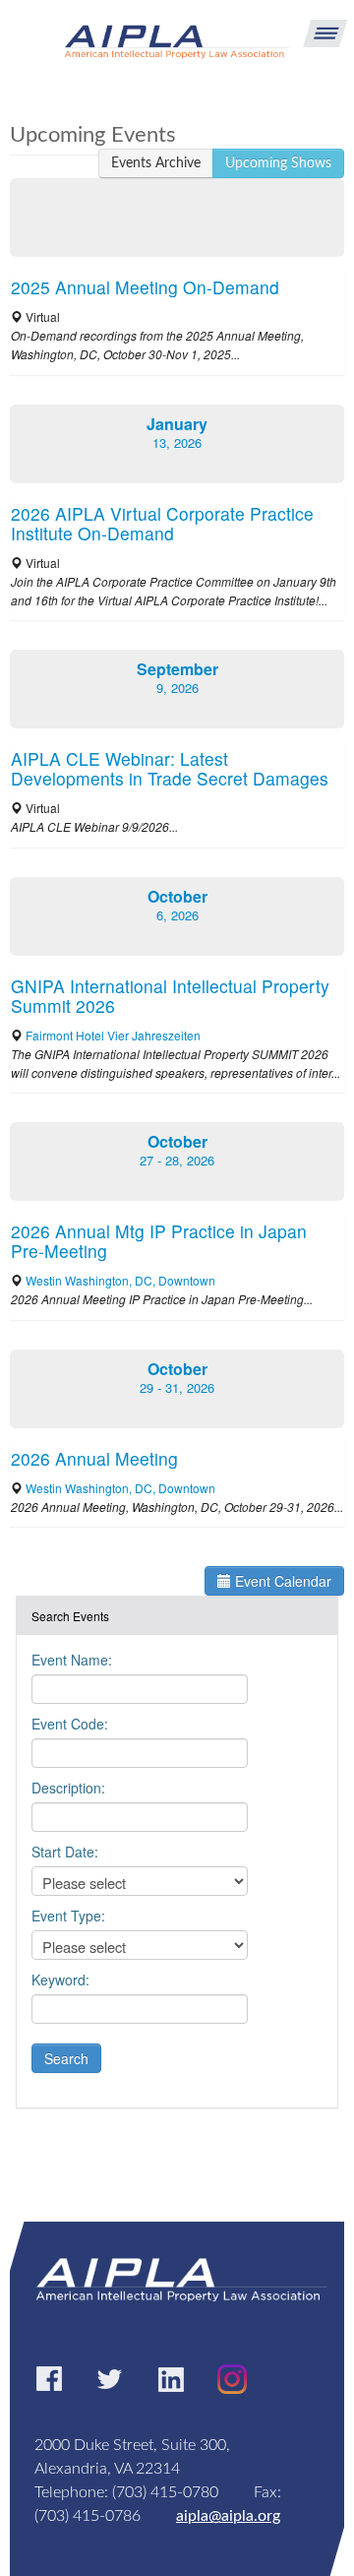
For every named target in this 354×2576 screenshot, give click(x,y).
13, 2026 (177, 442)
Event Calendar (281, 1581)
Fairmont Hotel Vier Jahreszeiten (113, 1035)
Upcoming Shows (278, 163)
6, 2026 (177, 915)
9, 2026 (177, 688)
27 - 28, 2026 (177, 1160)
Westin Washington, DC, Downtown (120, 1280)
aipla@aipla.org (228, 2516)
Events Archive (156, 163)
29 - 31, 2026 (177, 1387)
